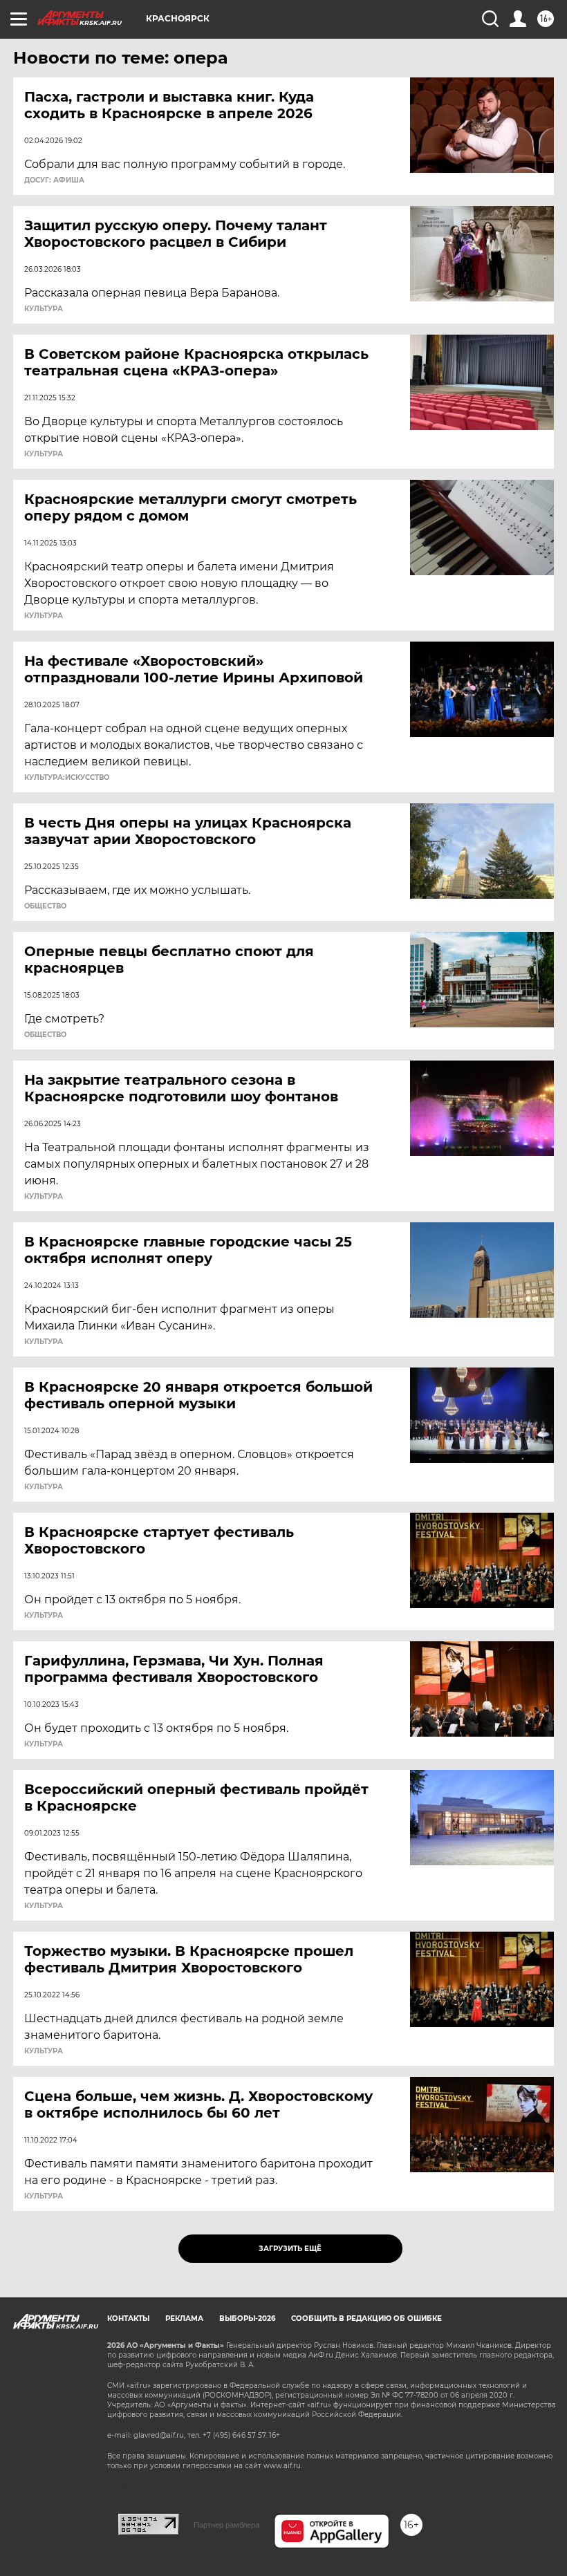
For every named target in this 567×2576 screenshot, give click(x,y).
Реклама (184, 2318)
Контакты (128, 2318)
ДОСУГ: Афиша (54, 180)
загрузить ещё (290, 2249)
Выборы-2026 (247, 2318)
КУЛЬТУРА (44, 309)
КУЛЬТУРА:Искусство (67, 778)
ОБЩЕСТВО (45, 906)
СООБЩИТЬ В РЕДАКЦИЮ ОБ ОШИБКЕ (366, 2318)
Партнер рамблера (226, 2525)
